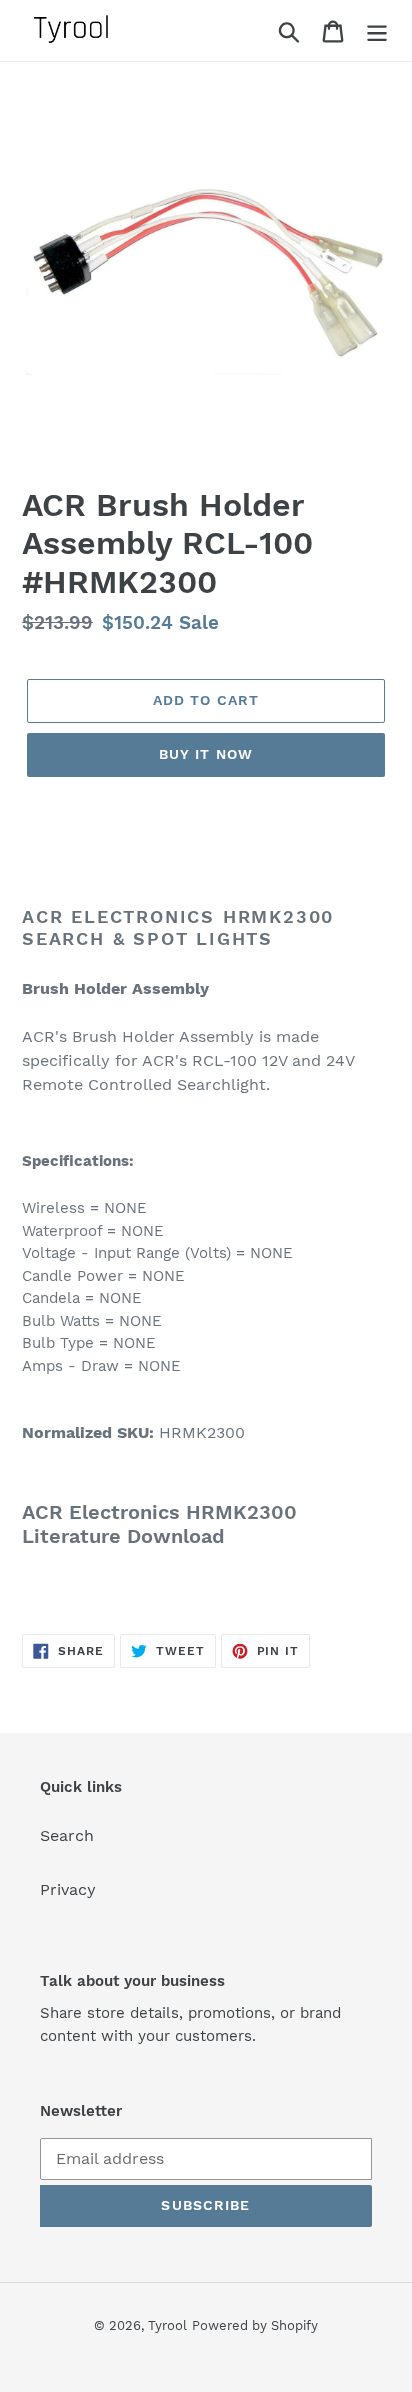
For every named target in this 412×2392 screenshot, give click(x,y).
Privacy (68, 1889)
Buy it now (206, 754)
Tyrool (167, 2325)
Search (67, 1835)
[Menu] (377, 30)
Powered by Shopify (255, 2325)
